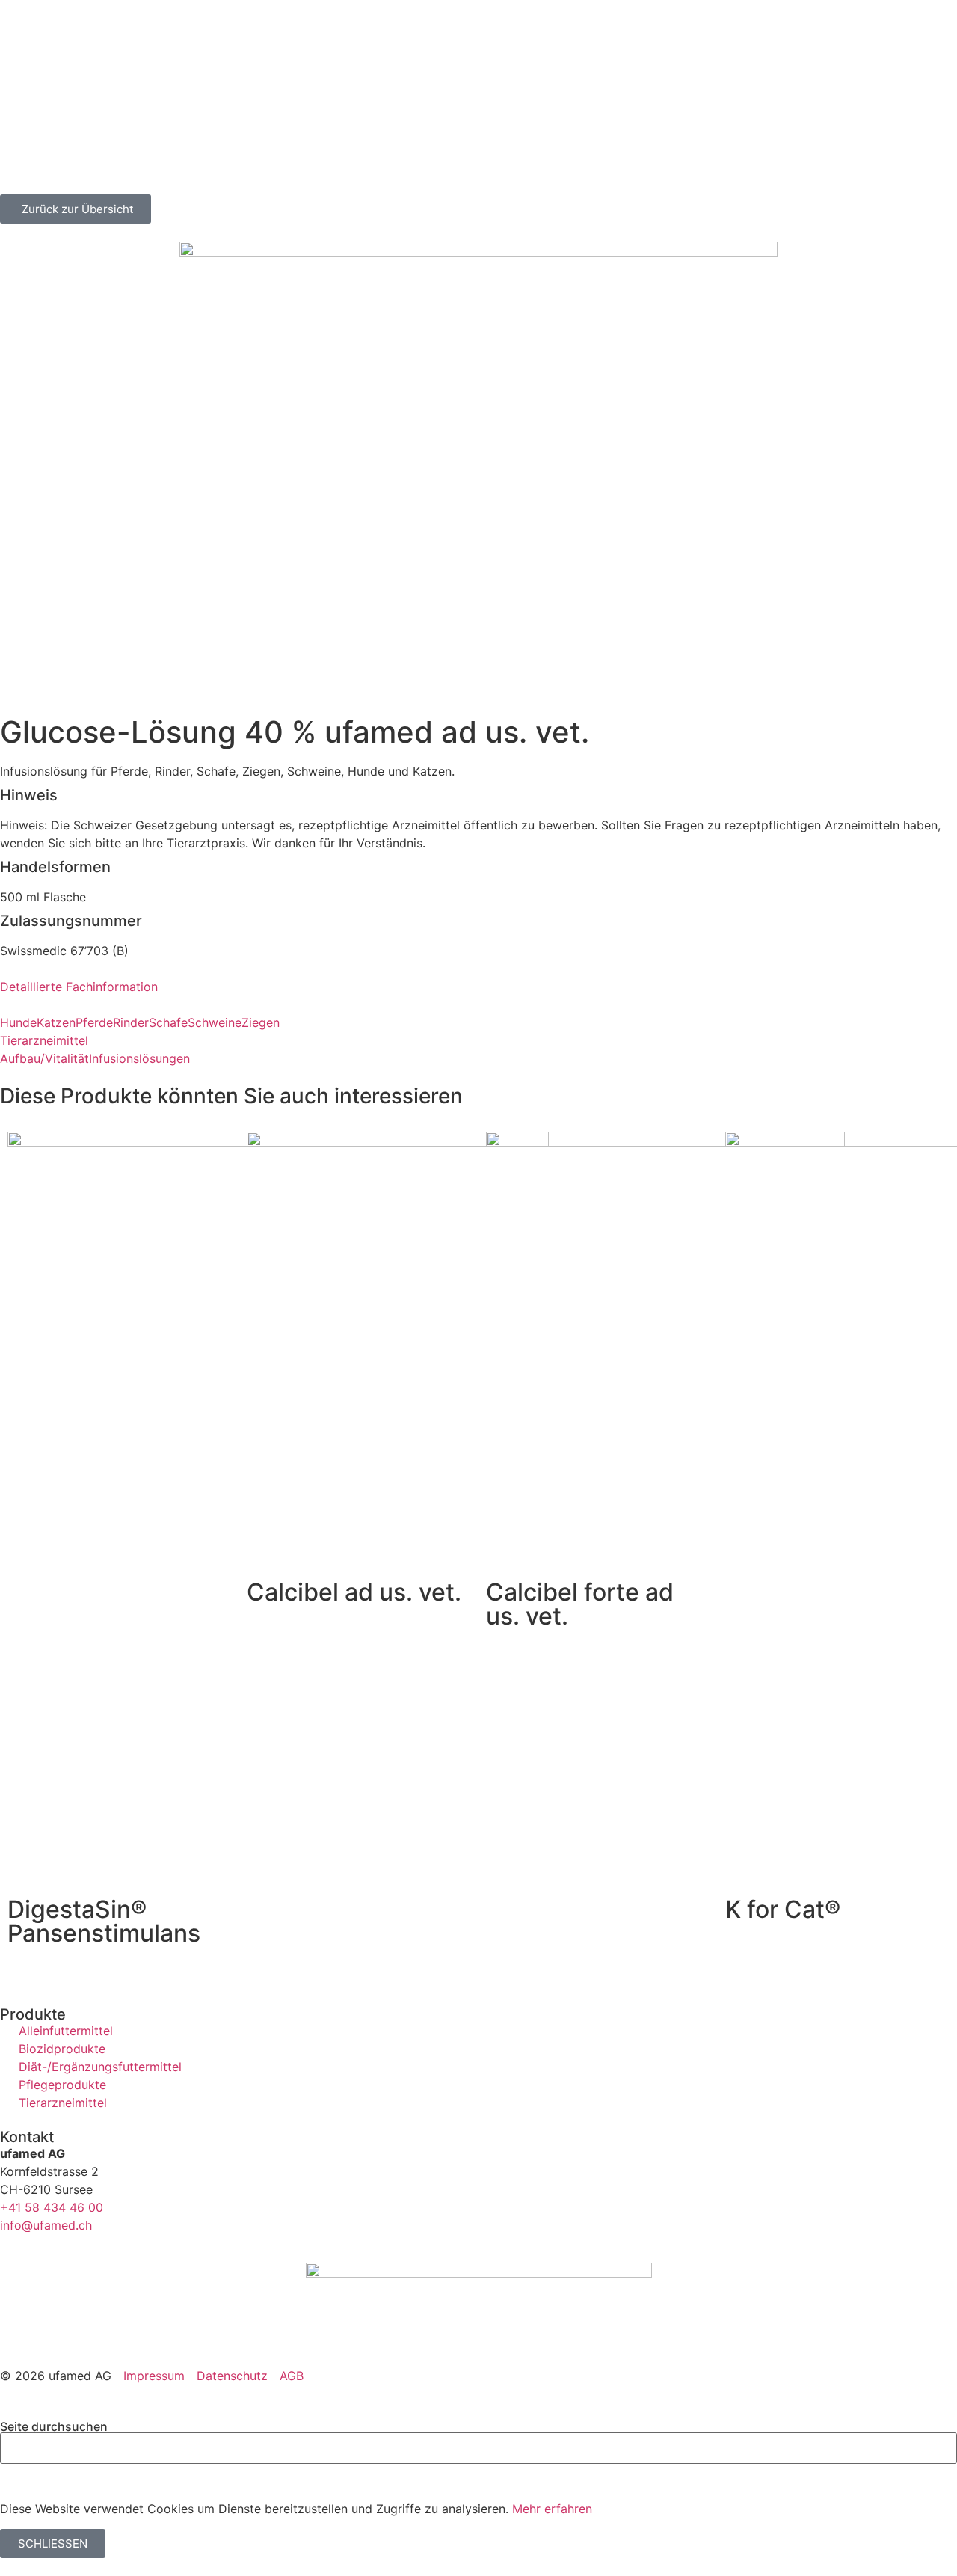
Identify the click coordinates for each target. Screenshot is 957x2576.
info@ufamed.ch (46, 2225)
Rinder (131, 1022)
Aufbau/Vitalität (44, 1058)
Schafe (168, 1022)
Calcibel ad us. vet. (354, 1592)
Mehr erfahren (552, 2509)
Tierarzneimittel (44, 1040)
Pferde (94, 1022)
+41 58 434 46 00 (52, 2207)
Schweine (215, 1022)
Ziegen (261, 1022)
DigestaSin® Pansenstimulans (104, 1921)
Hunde (18, 1022)
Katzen (56, 1022)
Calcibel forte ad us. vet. (580, 1604)
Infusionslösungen (139, 1058)
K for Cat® (783, 1909)
